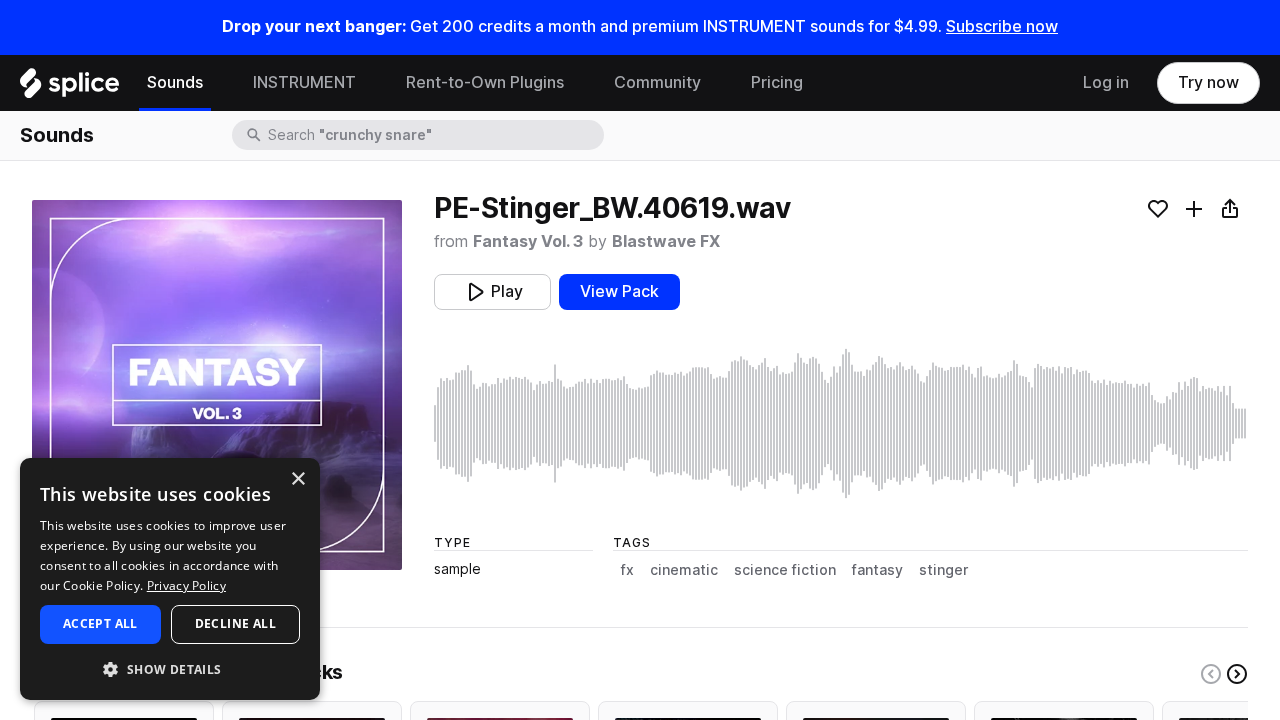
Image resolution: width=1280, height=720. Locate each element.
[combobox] (434, 135)
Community (657, 82)
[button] (170, 668)
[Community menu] (716, 83)
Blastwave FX (666, 241)
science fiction (785, 570)
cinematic (684, 570)
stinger (943, 570)
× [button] (297, 479)
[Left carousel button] (1211, 674)
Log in (1106, 82)
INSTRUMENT (304, 82)
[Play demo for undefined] (217, 385)
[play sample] (841, 423)
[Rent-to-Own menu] (579, 83)
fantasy (877, 570)
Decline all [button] (235, 623)
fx (627, 570)
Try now (1208, 82)
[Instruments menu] (371, 83)
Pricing (777, 82)
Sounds (175, 82)
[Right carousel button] (1237, 674)
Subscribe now (1002, 26)
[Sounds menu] (218, 83)
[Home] (69, 88)
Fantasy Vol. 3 (528, 241)
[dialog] (170, 579)
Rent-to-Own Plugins (485, 82)
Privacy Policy (186, 585)
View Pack (619, 291)
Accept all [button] (100, 623)
